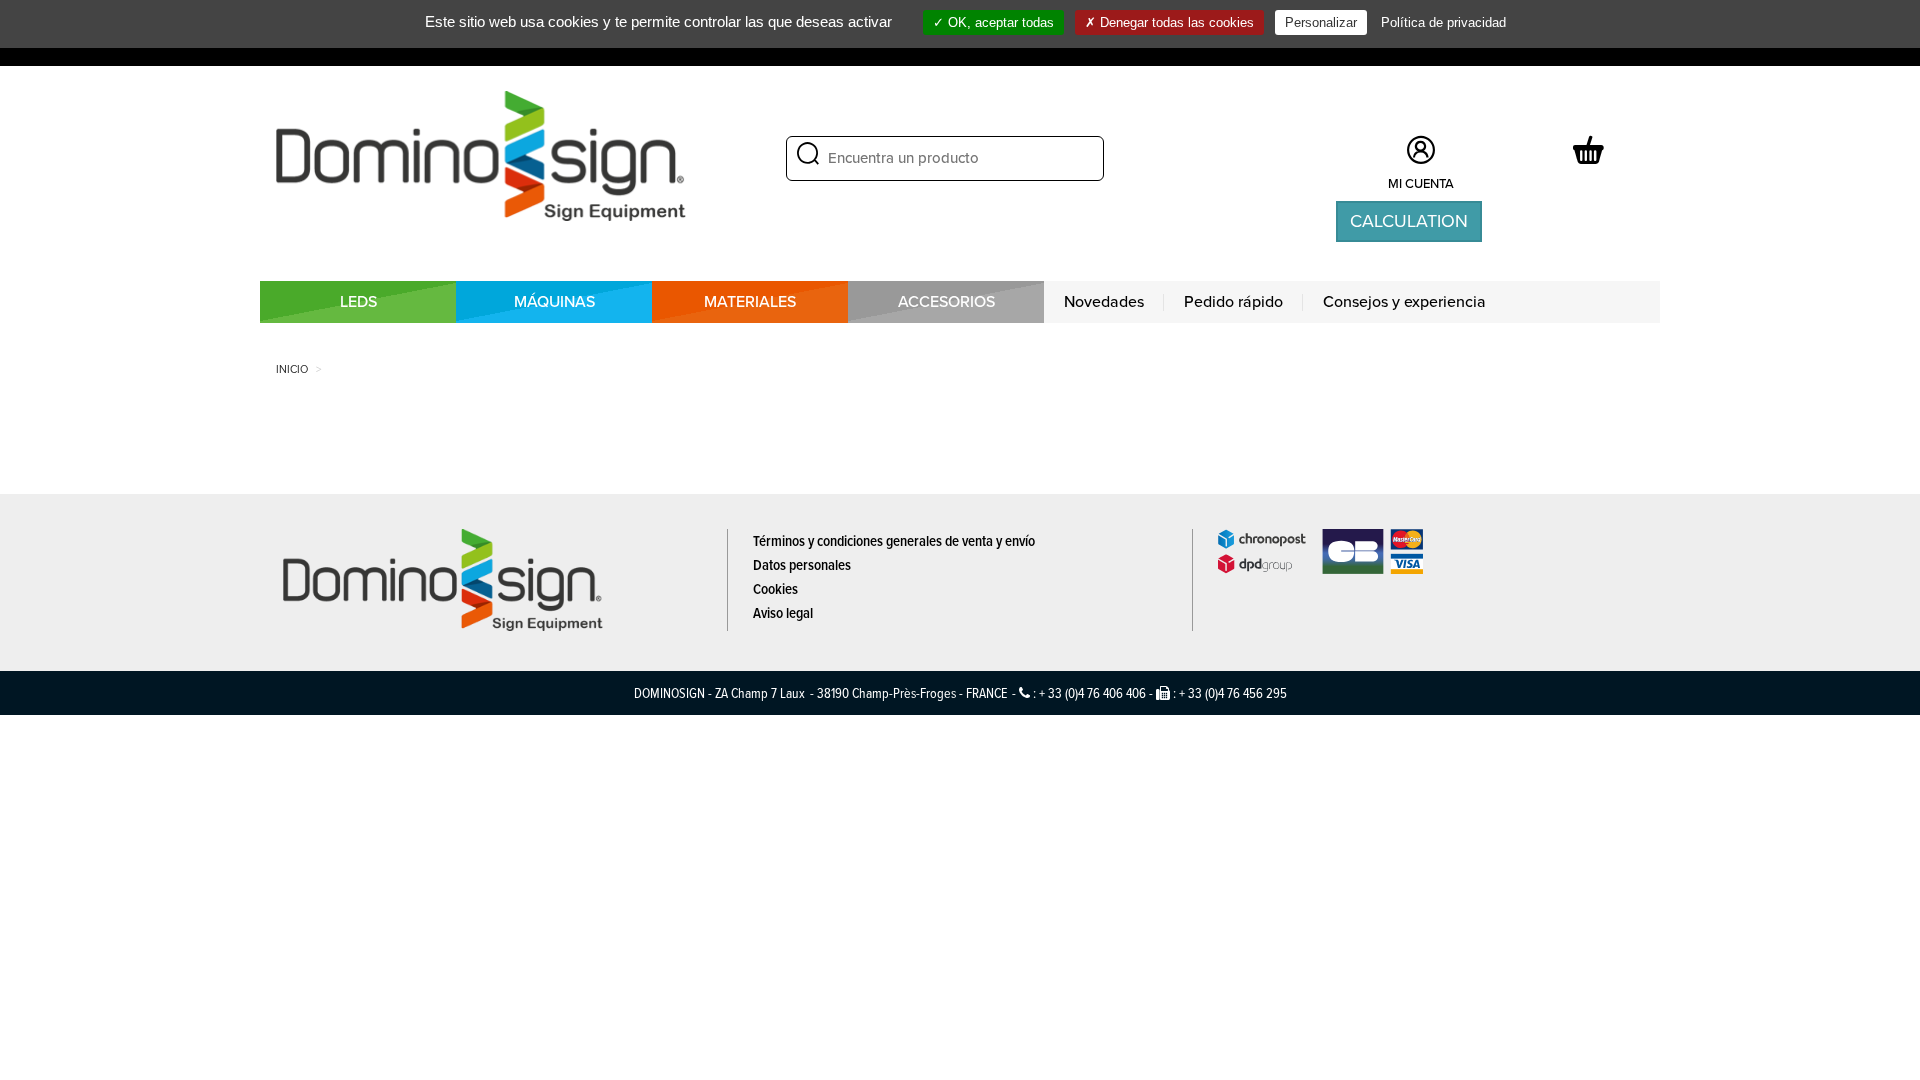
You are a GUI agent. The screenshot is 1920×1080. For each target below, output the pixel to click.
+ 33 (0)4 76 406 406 (1092, 692)
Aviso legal (783, 612)
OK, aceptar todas (999, 22)
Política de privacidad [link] (1443, 22)
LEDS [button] (358, 301)
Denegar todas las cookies (1175, 22)
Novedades (1104, 301)
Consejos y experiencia (1404, 301)
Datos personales (802, 564)
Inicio (292, 369)
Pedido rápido (1233, 301)
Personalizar (1321, 22)
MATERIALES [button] (750, 301)
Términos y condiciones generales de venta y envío (894, 540)
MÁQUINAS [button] (554, 301)
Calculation (1409, 221)
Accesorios (946, 301)
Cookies (775, 588)
